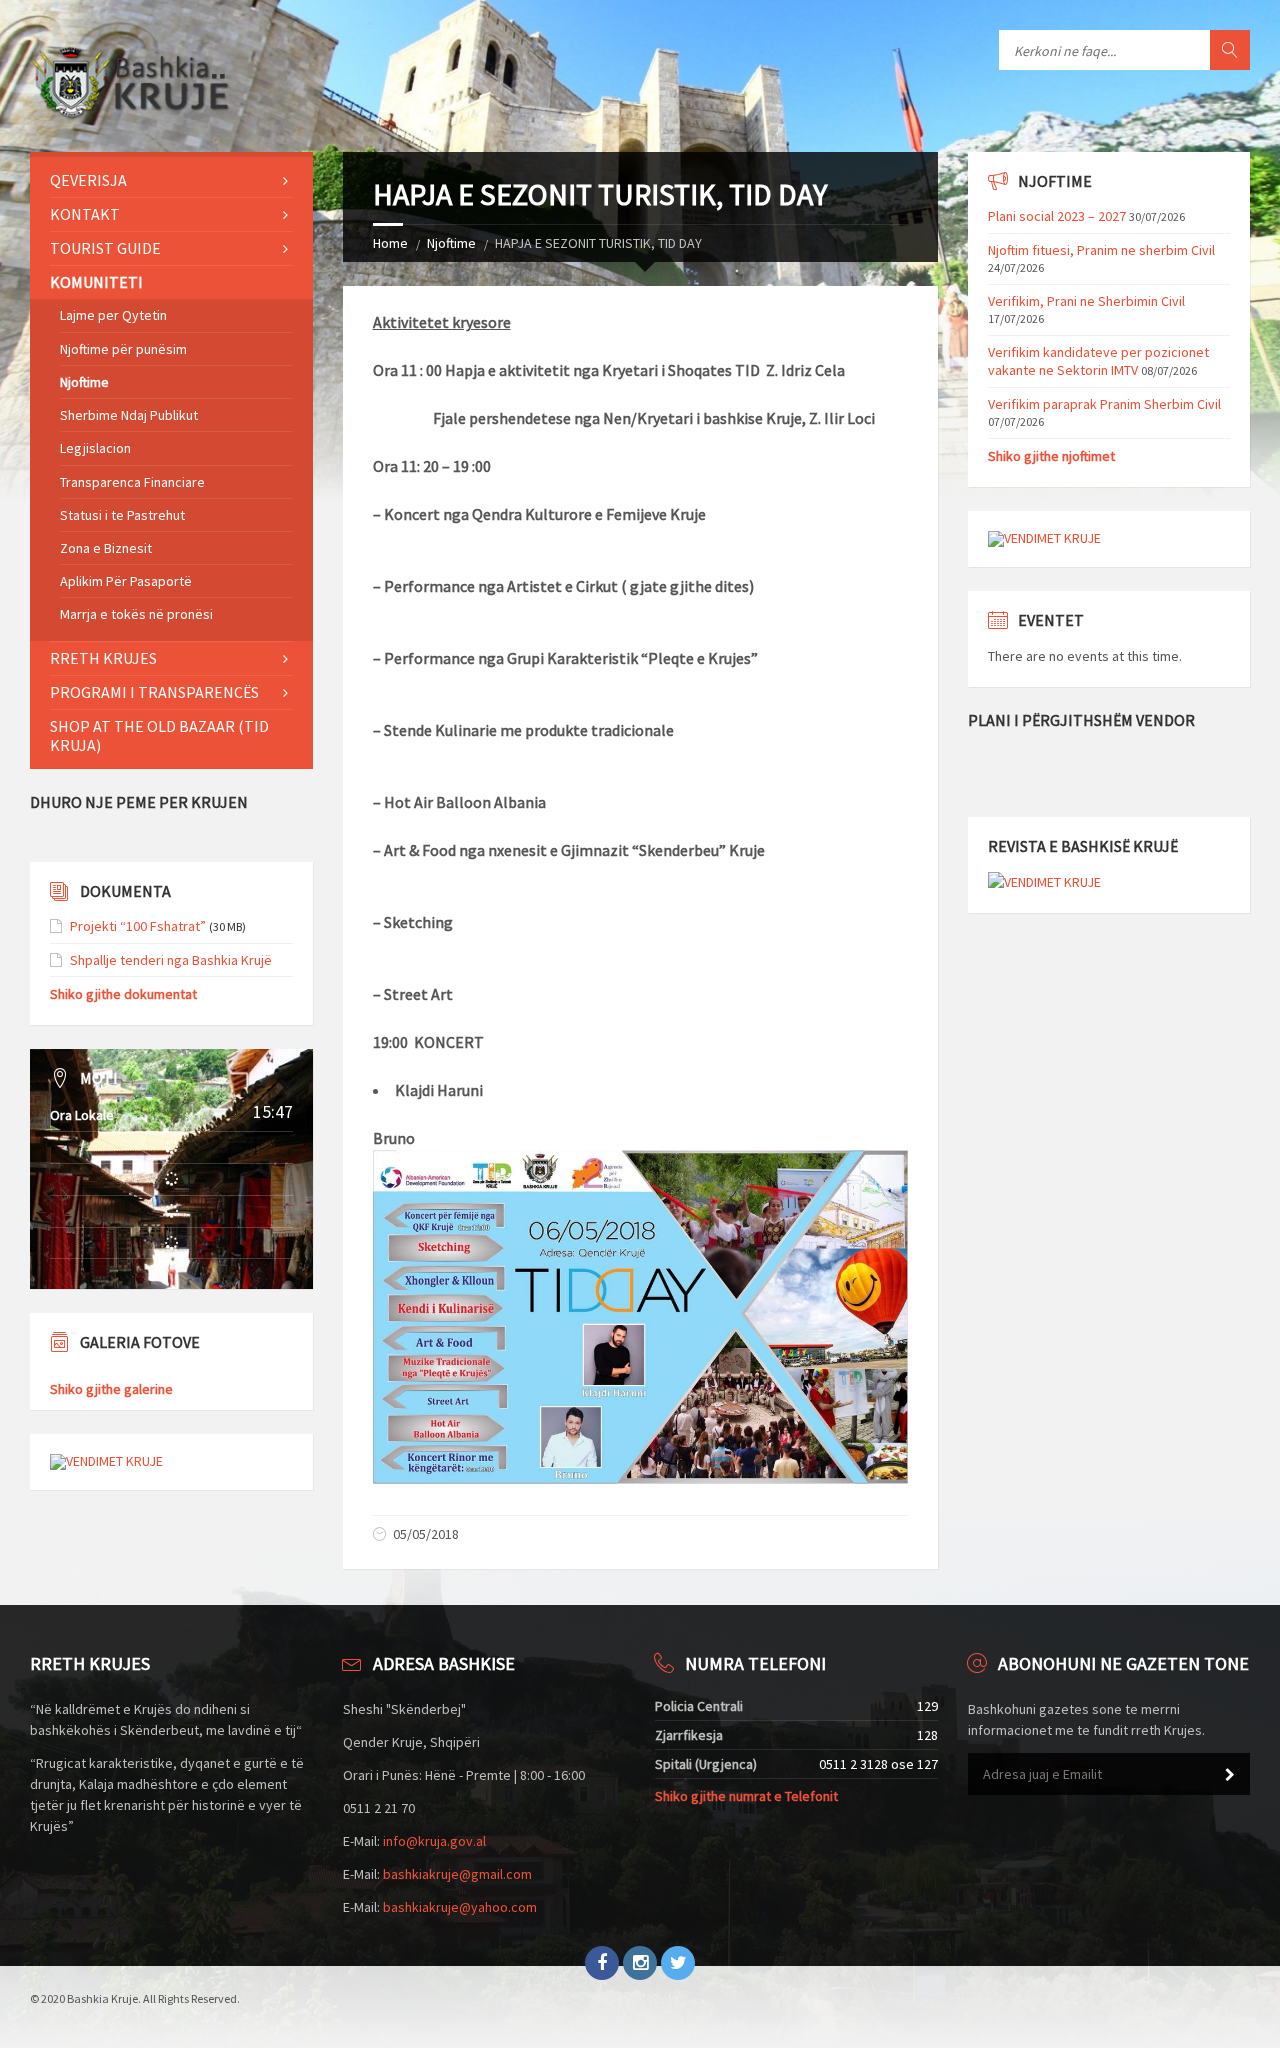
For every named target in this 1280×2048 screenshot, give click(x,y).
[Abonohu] (1230, 1775)
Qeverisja (88, 180)
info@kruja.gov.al (434, 1841)
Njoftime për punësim (123, 349)
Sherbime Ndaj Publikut (129, 415)
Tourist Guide (105, 248)
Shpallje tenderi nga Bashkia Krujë (171, 960)
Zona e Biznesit (106, 548)
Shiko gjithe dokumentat (123, 994)
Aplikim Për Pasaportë (126, 581)
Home (390, 243)
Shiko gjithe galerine (111, 1389)
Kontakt (85, 214)
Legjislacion (95, 448)
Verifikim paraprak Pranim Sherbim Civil (1104, 404)
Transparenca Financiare (132, 482)
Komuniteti (96, 282)
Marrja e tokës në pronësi (136, 614)
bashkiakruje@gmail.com (457, 1874)
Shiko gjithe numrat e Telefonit (746, 1796)
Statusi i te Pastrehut (122, 515)
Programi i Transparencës (154, 692)
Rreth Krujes (103, 658)
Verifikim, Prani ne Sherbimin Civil (1086, 301)
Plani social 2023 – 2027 (1057, 216)
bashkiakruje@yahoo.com (460, 1907)
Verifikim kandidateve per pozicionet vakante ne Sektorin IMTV (1098, 361)
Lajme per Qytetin (113, 315)
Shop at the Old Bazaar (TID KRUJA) (159, 735)
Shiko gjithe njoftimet (1051, 456)
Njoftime (451, 243)
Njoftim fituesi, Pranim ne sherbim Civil (1101, 250)
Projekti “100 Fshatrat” (138, 926)
